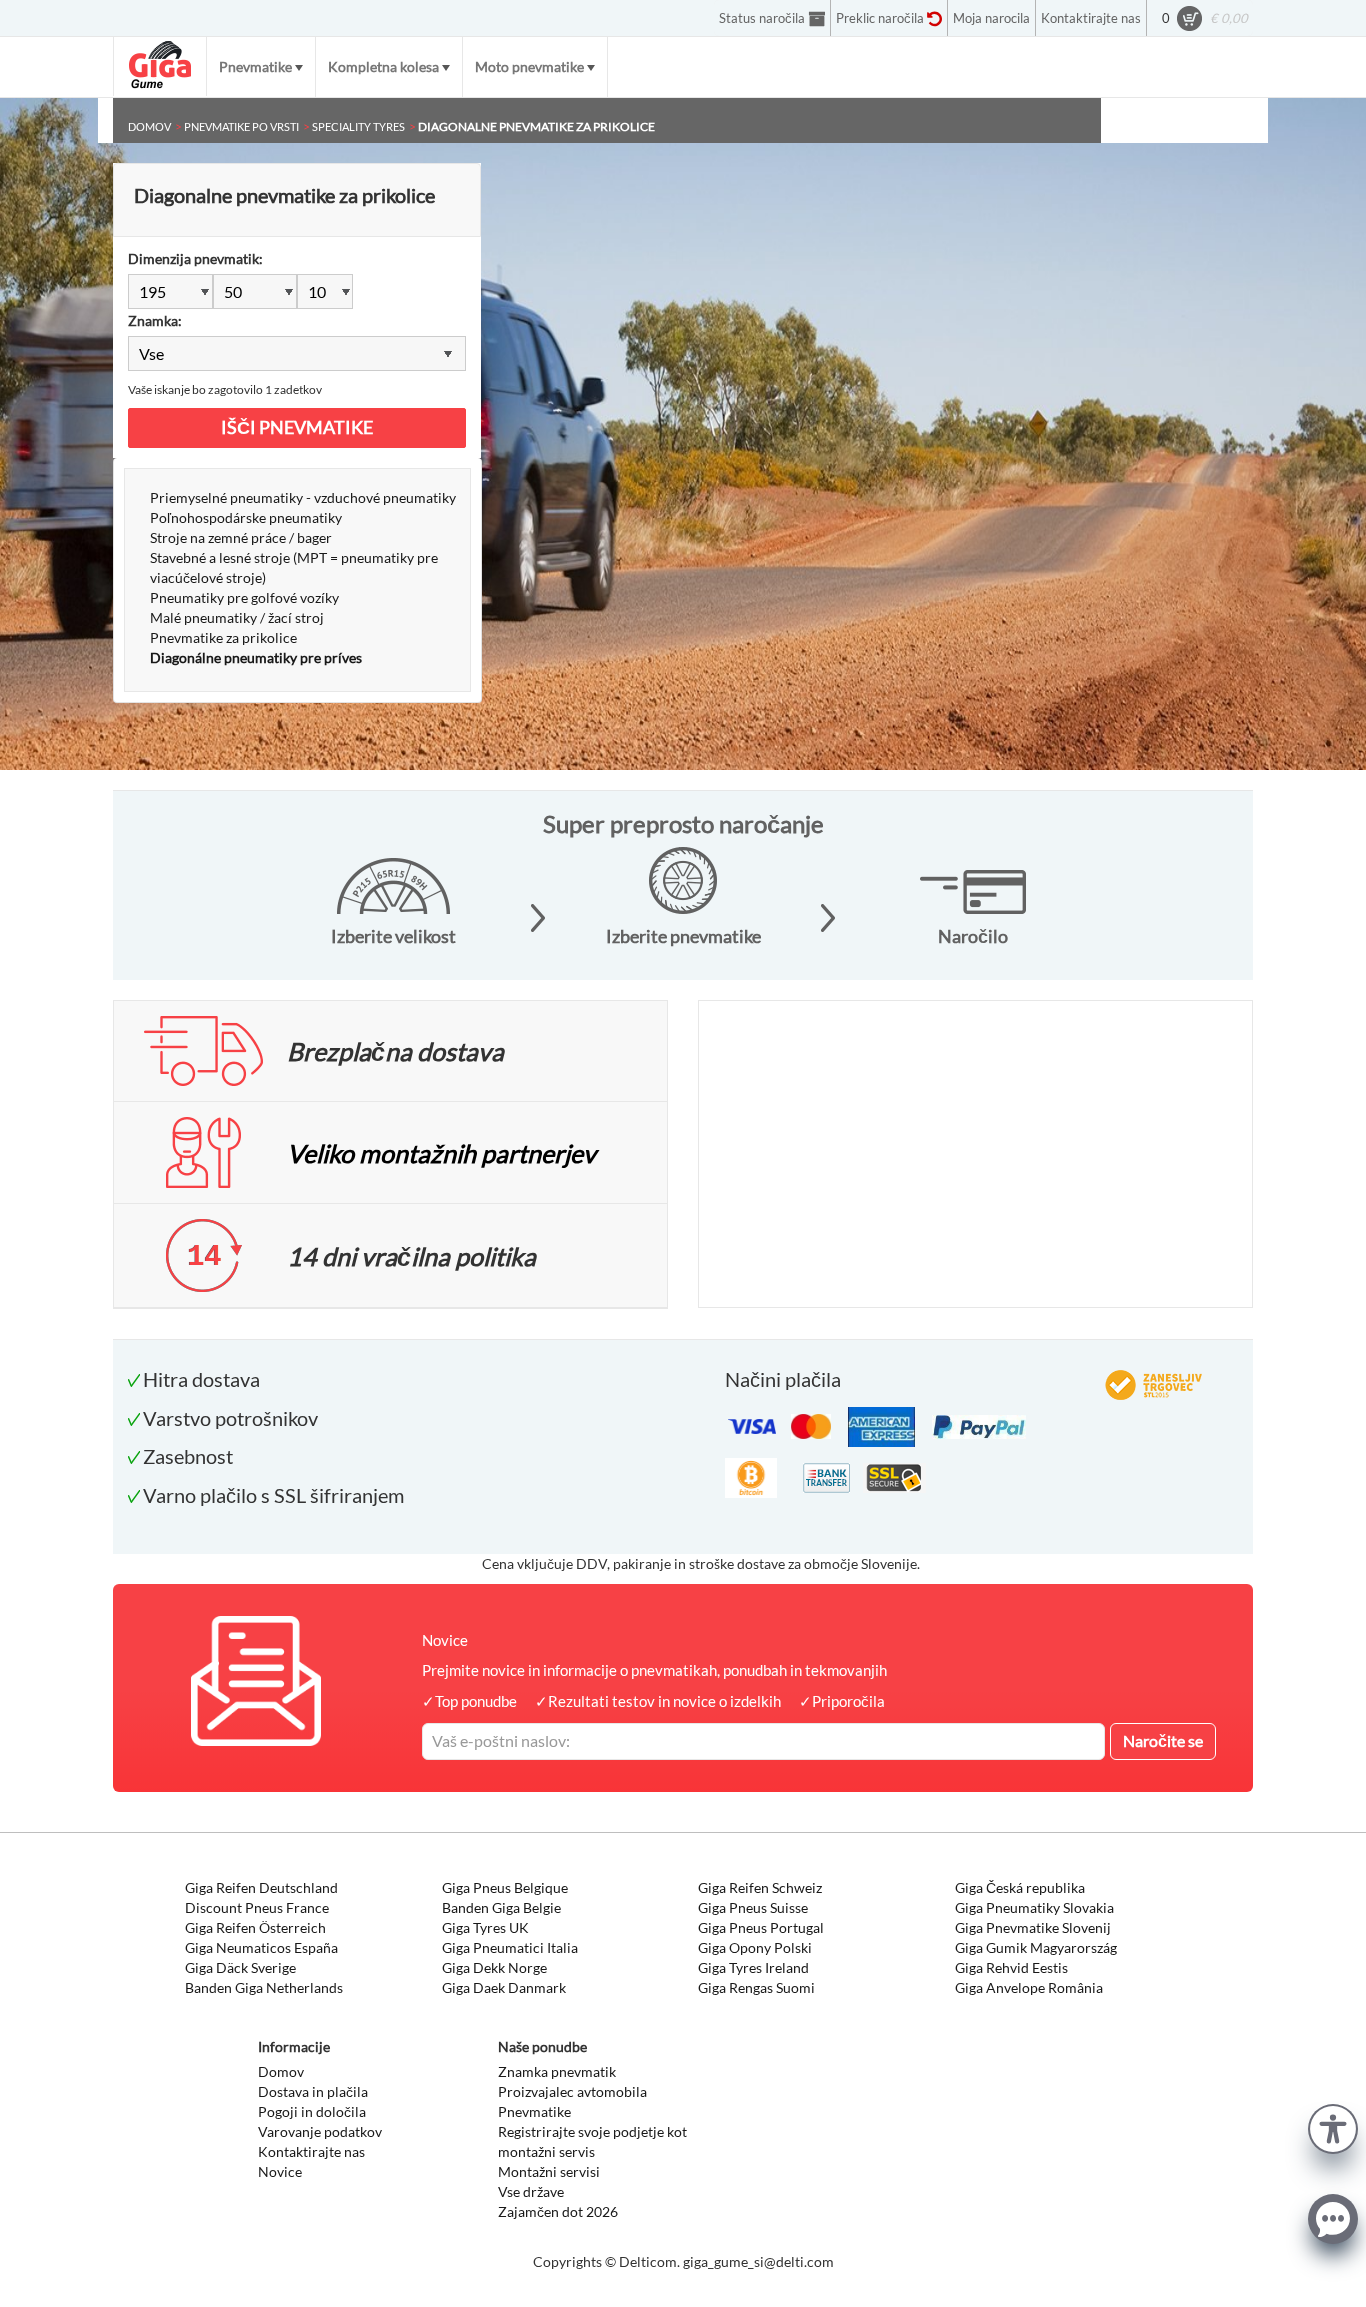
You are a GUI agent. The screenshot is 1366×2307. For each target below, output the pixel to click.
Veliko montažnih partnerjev (441, 1153)
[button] (1333, 2126)
